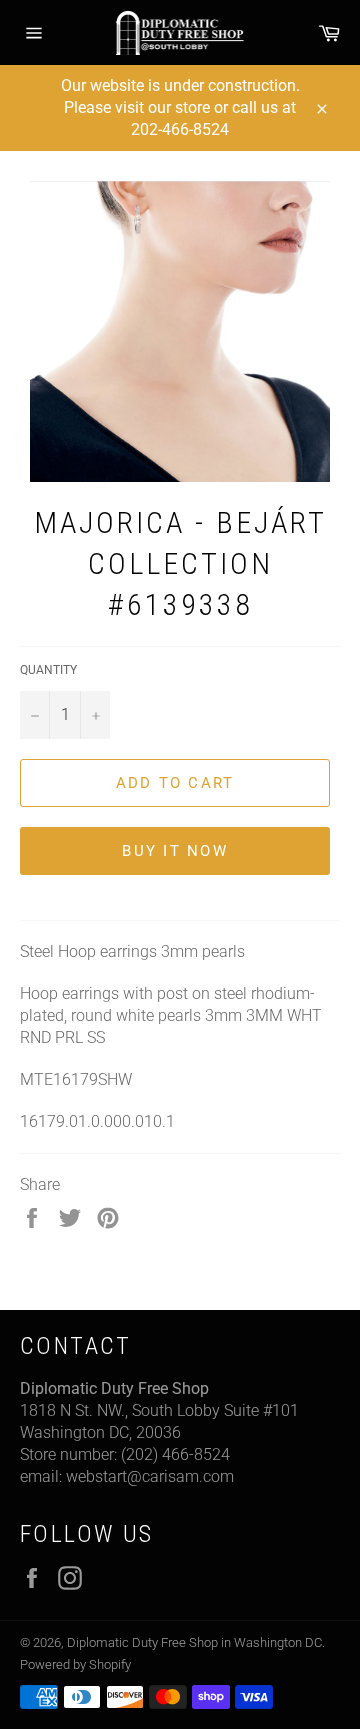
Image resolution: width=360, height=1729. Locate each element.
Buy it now (175, 851)
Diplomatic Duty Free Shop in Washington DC (194, 1642)
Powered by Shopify (75, 1664)
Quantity (48, 670)
